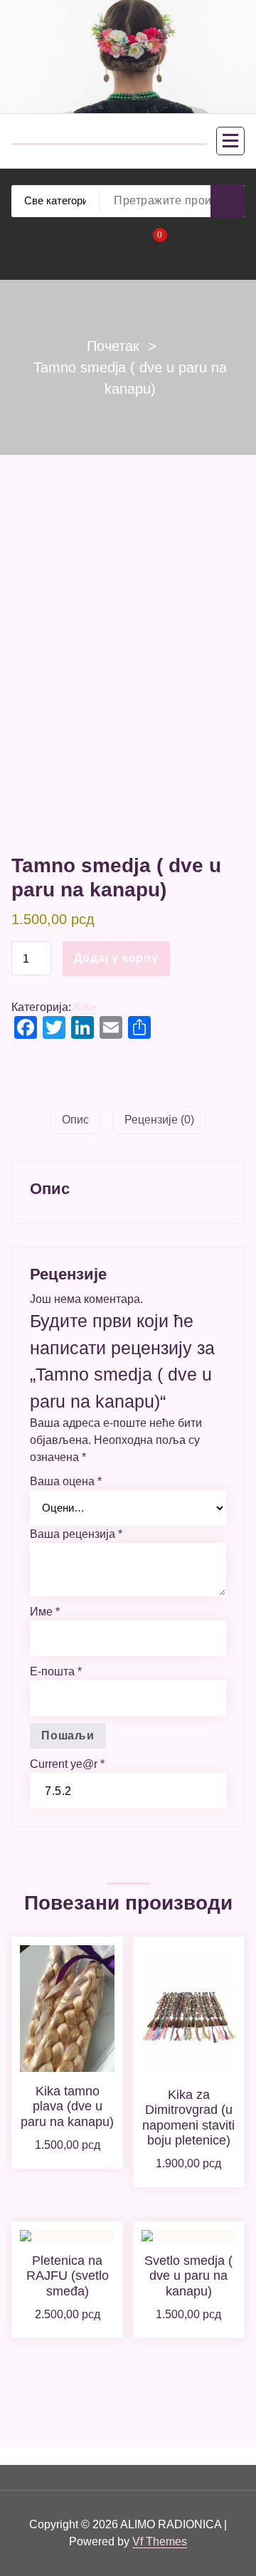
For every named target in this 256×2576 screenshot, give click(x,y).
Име (45, 1612)
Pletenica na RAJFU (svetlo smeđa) (68, 2276)
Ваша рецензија (76, 1534)
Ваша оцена (66, 1481)
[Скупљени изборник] (230, 141)
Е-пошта (56, 1671)
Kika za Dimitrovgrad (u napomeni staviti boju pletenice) (188, 2118)
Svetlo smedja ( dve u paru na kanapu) (188, 2276)
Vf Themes (160, 2541)
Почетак (113, 346)
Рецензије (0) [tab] (159, 1120)
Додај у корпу (116, 958)
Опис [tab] (75, 1120)
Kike (85, 1007)
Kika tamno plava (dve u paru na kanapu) (67, 2106)
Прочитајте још (68, 2163)
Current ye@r (67, 1764)
